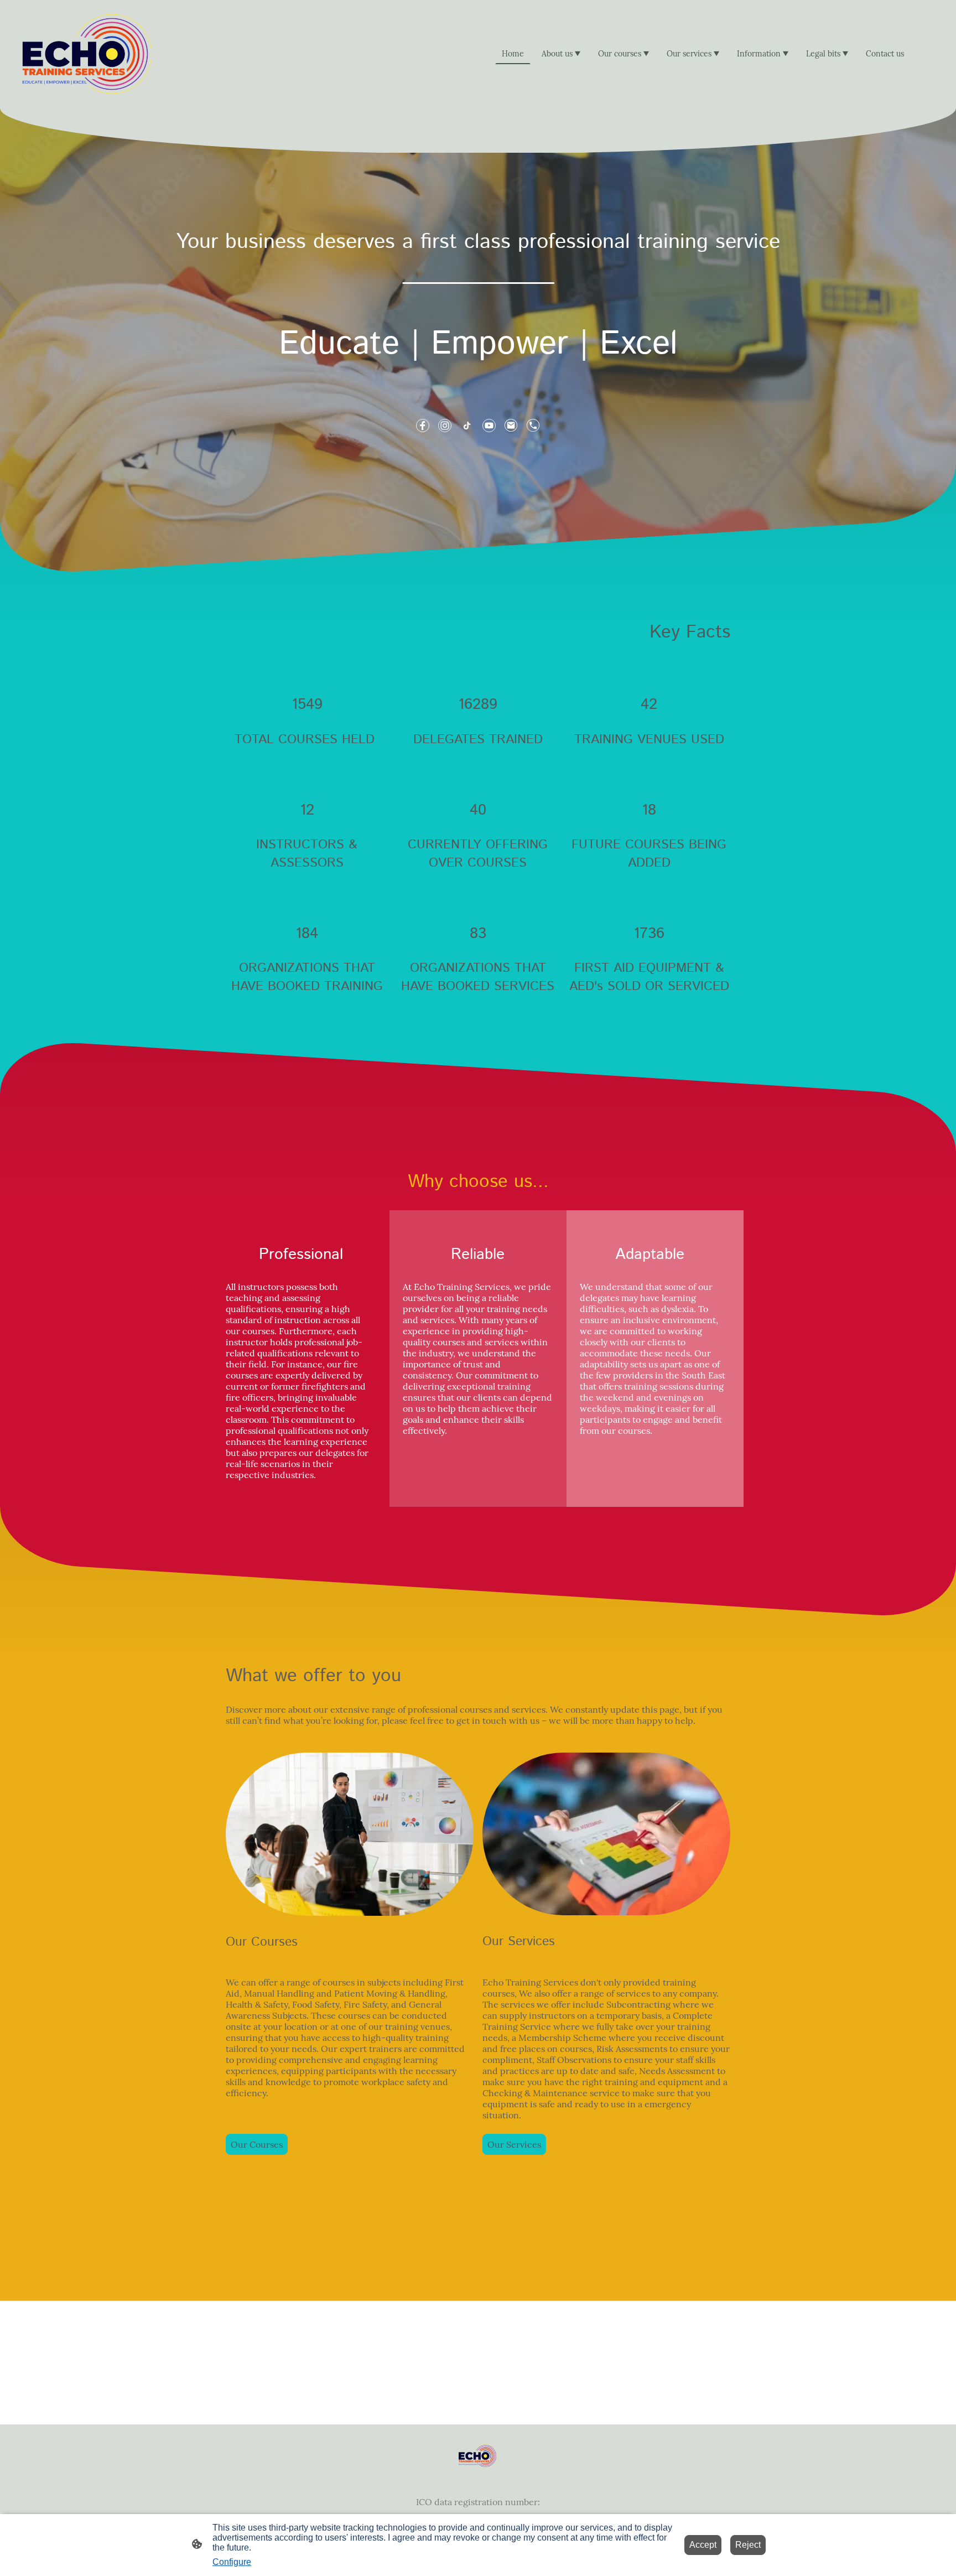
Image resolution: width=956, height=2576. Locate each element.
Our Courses (257, 2144)
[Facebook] (423, 426)
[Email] (511, 426)
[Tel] (533, 426)
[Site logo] (87, 54)
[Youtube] (489, 426)
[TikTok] (467, 426)
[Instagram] (445, 426)
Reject (748, 2545)
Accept (703, 2545)
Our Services (514, 2144)
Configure (232, 2562)
